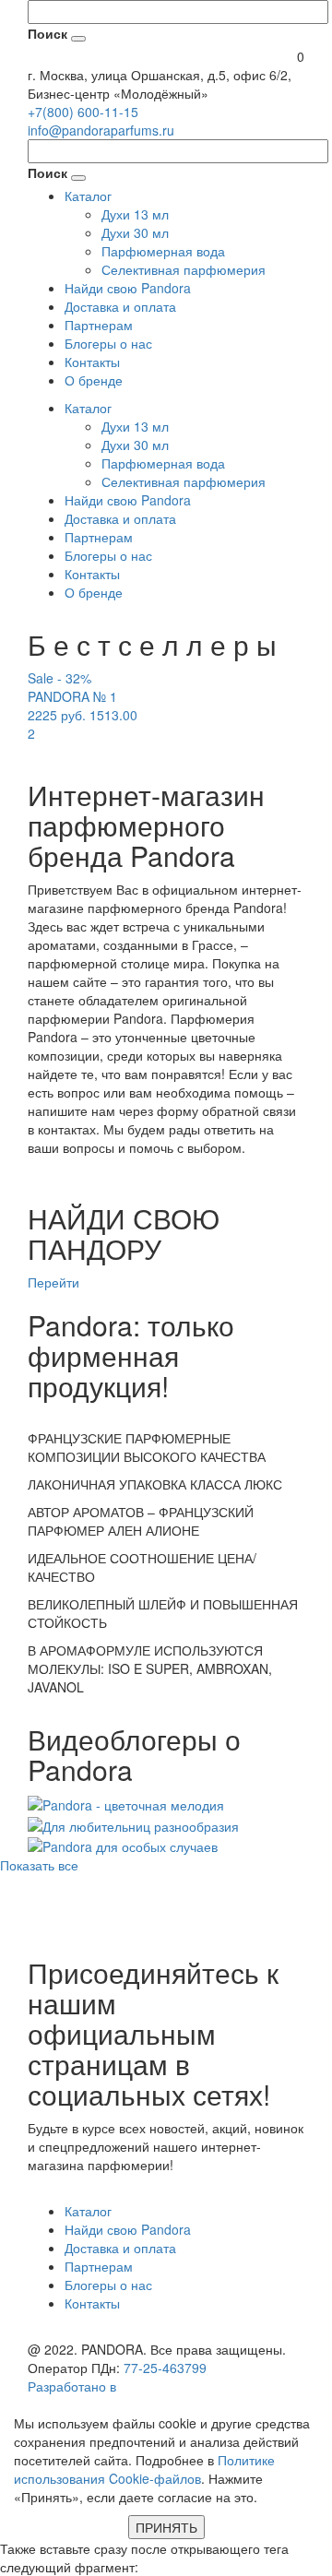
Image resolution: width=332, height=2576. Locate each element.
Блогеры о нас (108, 343)
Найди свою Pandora (128, 288)
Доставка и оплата (120, 306)
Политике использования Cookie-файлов (144, 2469)
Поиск (47, 33)
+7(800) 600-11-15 (83, 112)
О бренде (94, 380)
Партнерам (99, 325)
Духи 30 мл (135, 232)
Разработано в (74, 2386)
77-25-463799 (165, 2368)
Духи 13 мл (135, 214)
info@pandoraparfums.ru (101, 130)
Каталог (88, 196)
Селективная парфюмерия (184, 269)
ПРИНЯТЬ (166, 2527)
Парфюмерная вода (163, 251)
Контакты (92, 362)
